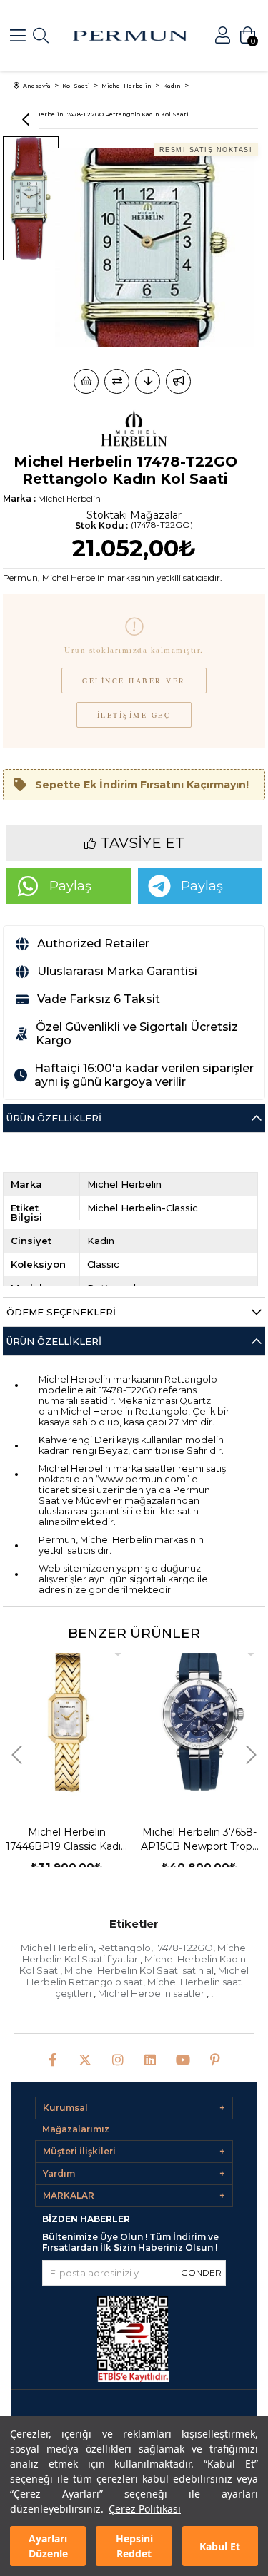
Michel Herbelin (57, 1948)
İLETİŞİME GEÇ (134, 715)
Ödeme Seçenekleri (61, 1312)
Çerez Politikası (145, 2509)
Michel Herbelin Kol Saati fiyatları (135, 1953)
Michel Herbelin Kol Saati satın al (139, 1970)
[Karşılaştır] (117, 381)
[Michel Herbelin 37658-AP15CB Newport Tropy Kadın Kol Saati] (200, 1721)
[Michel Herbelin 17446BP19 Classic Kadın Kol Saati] (67, 1721)
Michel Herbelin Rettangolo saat (138, 1976)
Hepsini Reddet (134, 2546)
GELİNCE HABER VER (134, 681)
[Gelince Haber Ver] (178, 381)
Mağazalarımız (76, 2129)
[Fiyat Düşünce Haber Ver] (148, 381)
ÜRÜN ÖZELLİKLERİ (54, 1341)
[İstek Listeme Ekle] (86, 381)
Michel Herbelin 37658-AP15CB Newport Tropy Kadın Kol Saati (199, 1839)
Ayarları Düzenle (48, 2546)
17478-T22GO (184, 1948)
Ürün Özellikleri (54, 1118)
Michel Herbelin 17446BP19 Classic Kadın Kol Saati (66, 1839)
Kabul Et (220, 2546)
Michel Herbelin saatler (152, 1993)
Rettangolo (124, 1948)
